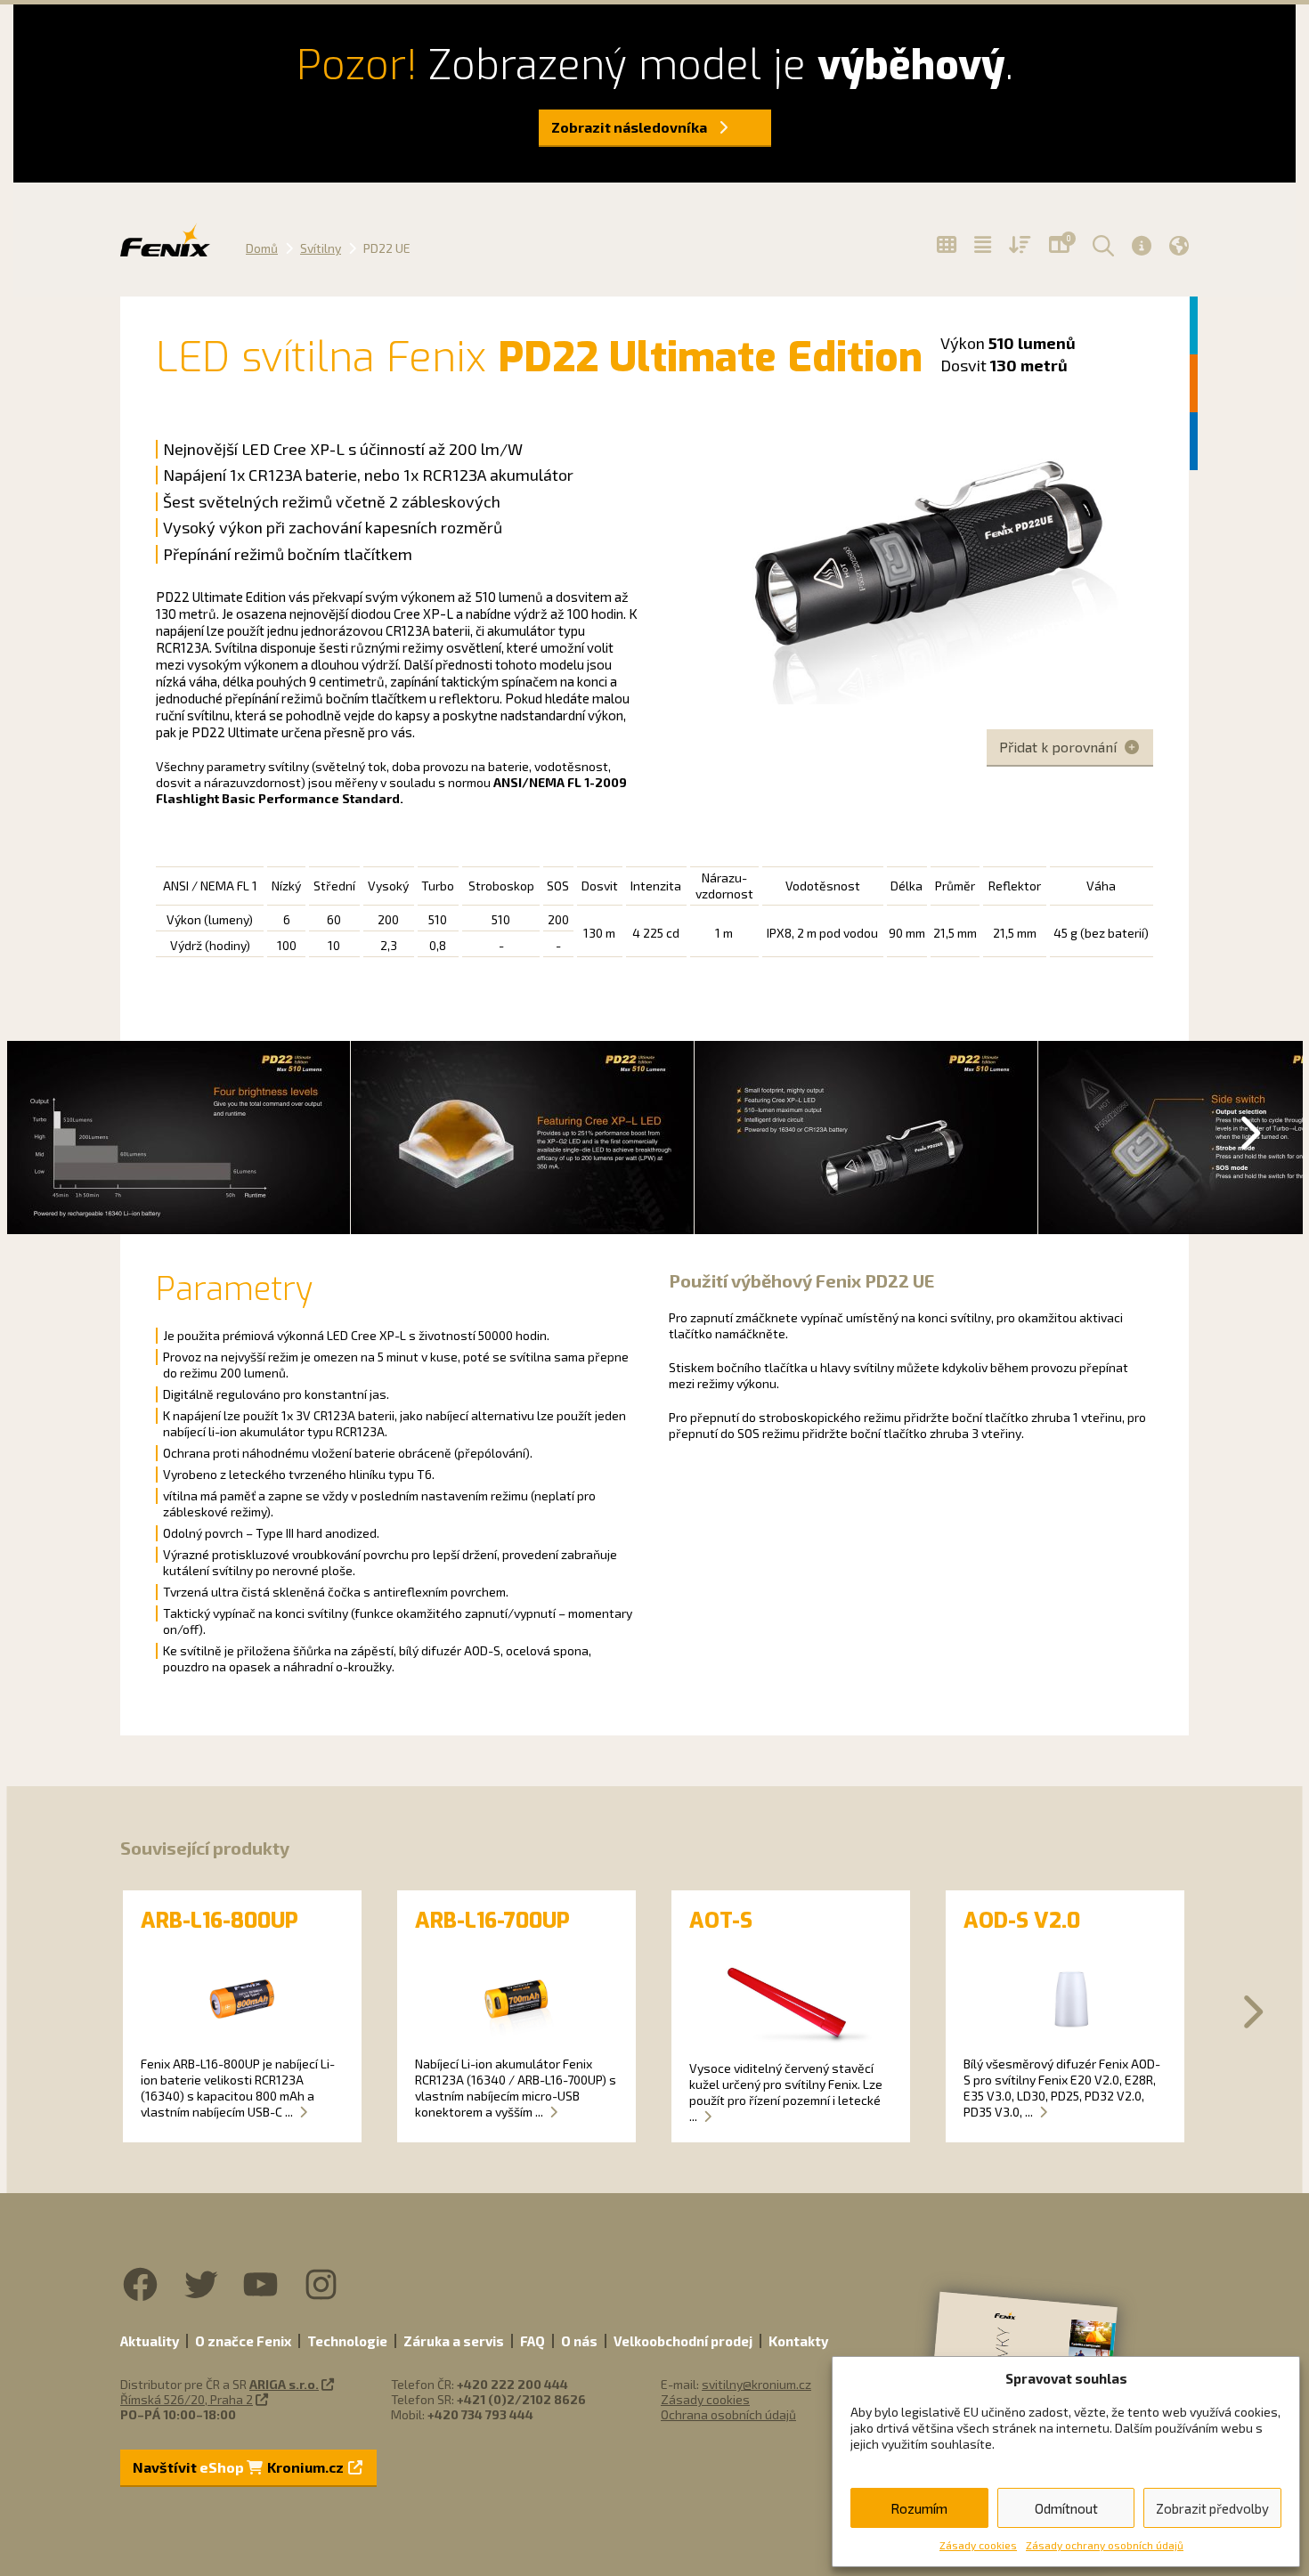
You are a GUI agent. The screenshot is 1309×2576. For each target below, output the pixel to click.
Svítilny (321, 248)
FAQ (533, 2341)
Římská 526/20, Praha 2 (187, 2399)
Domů (262, 248)
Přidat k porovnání (1060, 747)
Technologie (347, 2341)
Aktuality (150, 2341)
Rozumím (919, 2508)
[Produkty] (947, 245)
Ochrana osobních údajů (728, 2414)
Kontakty (798, 2341)
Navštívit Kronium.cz (240, 2467)
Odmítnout (1066, 2508)
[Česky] (1179, 245)
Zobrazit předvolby (1212, 2508)
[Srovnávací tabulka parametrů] (983, 245)
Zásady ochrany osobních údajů (1105, 2545)
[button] (1101, 245)
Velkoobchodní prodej (683, 2341)
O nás (579, 2341)
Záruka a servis (454, 2341)
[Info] (1142, 245)
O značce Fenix (243, 2341)
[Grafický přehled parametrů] (1020, 245)
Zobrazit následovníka (630, 127)
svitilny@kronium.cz (756, 2384)
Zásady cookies (978, 2545)
